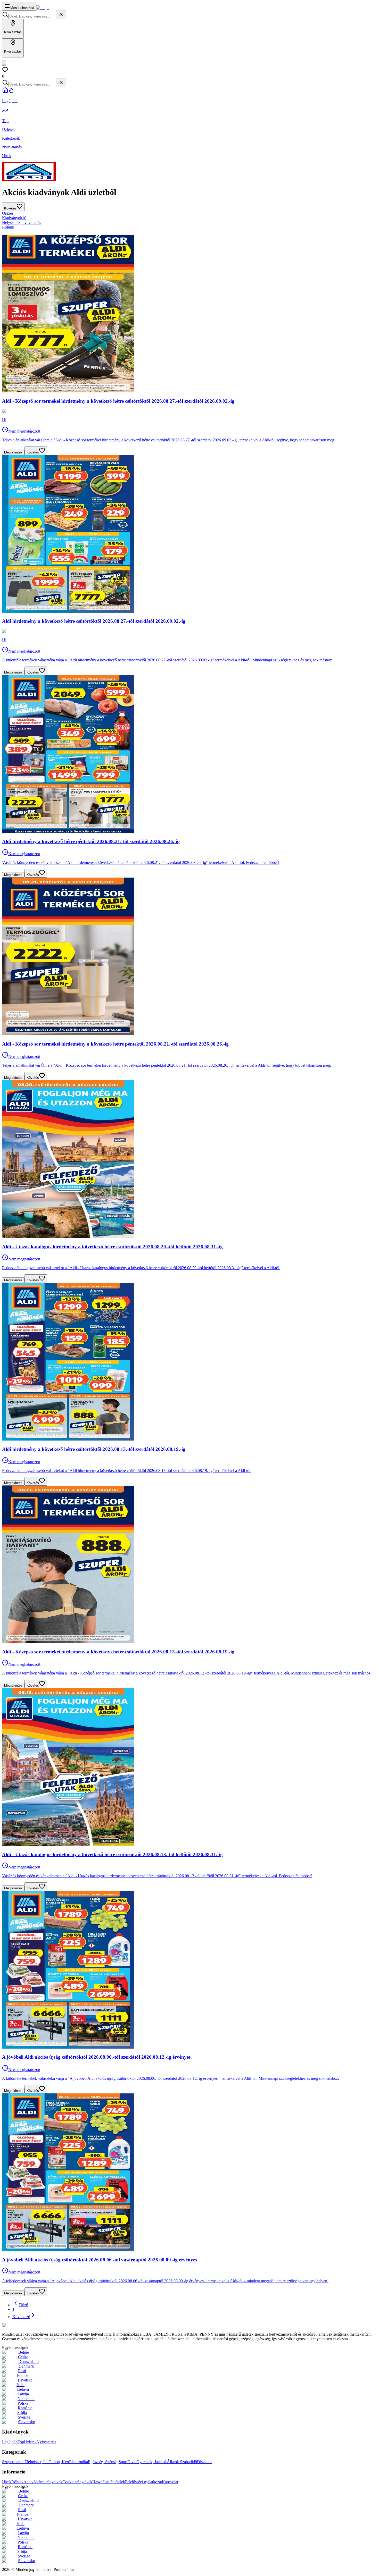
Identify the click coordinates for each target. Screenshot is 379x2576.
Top (21, 2442)
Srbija (22, 2413)
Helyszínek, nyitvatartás (22, 222)
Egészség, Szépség (103, 2462)
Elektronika (79, 2462)
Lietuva (23, 2389)
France (23, 2375)
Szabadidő (188, 2462)
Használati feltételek (109, 2482)
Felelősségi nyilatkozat (143, 2482)
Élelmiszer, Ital (36, 2462)
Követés (33, 452)
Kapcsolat (170, 2482)
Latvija (23, 2394)
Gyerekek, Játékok (152, 2462)
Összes (8, 213)
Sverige (24, 2417)
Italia (20, 2385)
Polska (23, 2403)
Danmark (26, 2366)
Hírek (7, 2482)
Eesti (22, 2371)
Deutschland (28, 2362)
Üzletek (30, 2442)
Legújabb (10, 2442)
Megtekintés (13, 452)
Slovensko (27, 2422)
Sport (123, 2462)
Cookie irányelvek (77, 2482)
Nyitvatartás (46, 2442)
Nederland (26, 2399)
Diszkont (204, 2462)
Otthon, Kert (59, 2462)
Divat (132, 2462)
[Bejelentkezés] (4, 61)
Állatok (173, 2462)
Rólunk (8, 227)
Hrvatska (25, 2380)
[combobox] (32, 16)
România (25, 2408)
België (24, 2352)
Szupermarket (13, 2462)
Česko (23, 2357)
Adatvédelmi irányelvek (43, 2482)
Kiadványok (14, 218)
